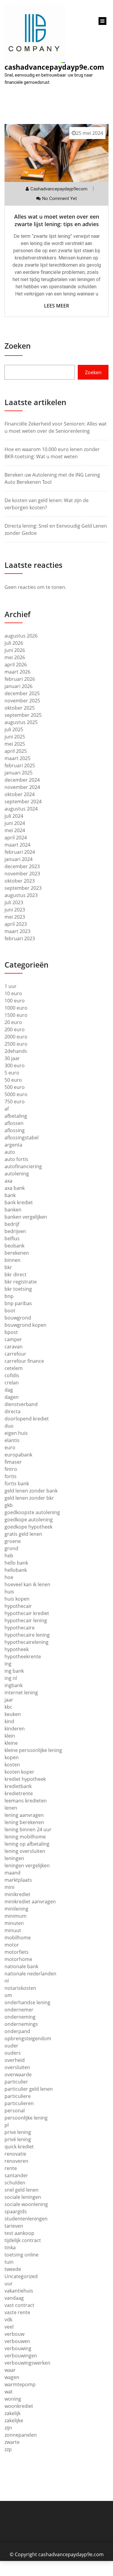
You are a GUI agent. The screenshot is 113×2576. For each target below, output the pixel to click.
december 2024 (22, 780)
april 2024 (16, 838)
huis (9, 1592)
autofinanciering (23, 1166)
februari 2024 (20, 852)
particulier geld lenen (29, 2089)
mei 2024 (15, 830)
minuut (13, 1930)
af (7, 1109)
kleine (11, 1743)
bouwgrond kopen (25, 1325)
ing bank (14, 1671)
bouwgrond (18, 1318)
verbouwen (17, 2341)
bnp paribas (18, 1303)
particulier (16, 2082)
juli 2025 (14, 729)
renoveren (16, 2161)
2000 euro (16, 1037)
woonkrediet (19, 2406)
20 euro (13, 1022)
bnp (9, 1296)
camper (13, 1339)
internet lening (21, 1693)
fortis (11, 1476)
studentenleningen (26, 2219)
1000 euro (16, 1008)
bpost (11, 1332)
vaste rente (17, 2312)
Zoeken (18, 346)
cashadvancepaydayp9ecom (59, 189)
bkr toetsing (18, 1289)
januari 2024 (19, 859)
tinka (10, 2247)
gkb (9, 1505)
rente (11, 2168)
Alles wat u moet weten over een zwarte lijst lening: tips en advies (57, 220)
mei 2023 (15, 917)
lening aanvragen (24, 1815)
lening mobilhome (25, 1837)
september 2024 (23, 802)
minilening (16, 1909)
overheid (15, 2060)
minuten (14, 1923)
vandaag (14, 2298)
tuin (9, 2262)
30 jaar (12, 1058)
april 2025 (16, 751)
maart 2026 (17, 672)
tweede (13, 2269)
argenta (13, 1145)
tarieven (14, 2226)
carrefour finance (24, 1361)
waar (10, 2370)
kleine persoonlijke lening (33, 1750)
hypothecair (18, 1606)
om (8, 1995)
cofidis (12, 1375)
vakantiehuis (19, 2291)
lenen (11, 1808)
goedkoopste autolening (32, 1512)
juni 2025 (15, 737)
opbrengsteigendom (28, 2038)
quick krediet (19, 2147)
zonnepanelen (21, 2435)
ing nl (11, 1678)
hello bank (16, 1563)
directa (13, 1411)
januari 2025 (19, 773)
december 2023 (22, 866)
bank (10, 1195)
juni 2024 (15, 823)
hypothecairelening (27, 1642)
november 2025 (22, 701)
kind (9, 1721)
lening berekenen (24, 1822)
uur (9, 2284)
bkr (8, 1267)
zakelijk (13, 2413)
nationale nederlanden (30, 1974)
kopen (12, 1757)
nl (7, 1981)
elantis (12, 1440)
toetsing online (22, 2255)
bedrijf (12, 1224)
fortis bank (17, 1483)
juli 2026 (14, 643)
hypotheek (17, 1649)
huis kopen (17, 1599)
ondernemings (21, 2024)
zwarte (12, 2442)
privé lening (18, 2139)
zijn (8, 2428)
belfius (12, 1238)
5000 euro (16, 1094)
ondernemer (19, 2010)
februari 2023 (20, 938)
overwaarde (18, 2074)
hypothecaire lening (27, 1635)
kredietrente (19, 1793)
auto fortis (16, 1159)
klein (10, 1736)
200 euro (15, 1029)
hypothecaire (20, 1628)
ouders (13, 2053)
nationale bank (21, 1966)
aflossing (15, 1130)
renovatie (15, 2154)
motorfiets (17, 1952)
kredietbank (18, 1786)
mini (9, 1887)
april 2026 (16, 665)
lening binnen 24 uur (28, 1829)
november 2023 (22, 874)
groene (13, 1541)
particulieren (19, 2103)
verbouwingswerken (27, 2363)
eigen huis (16, 1433)
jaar (9, 1700)
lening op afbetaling (27, 1844)
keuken (13, 1714)
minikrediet (17, 1894)
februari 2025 (20, 765)
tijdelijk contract (23, 2240)
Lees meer (56, 306)
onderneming (20, 2017)
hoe (9, 1577)
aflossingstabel (22, 1138)
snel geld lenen (22, 2190)
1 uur (11, 986)
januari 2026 (19, 686)
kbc (8, 1707)
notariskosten (20, 1988)
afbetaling (16, 1116)
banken (13, 1210)
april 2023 (16, 924)
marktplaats (18, 1880)
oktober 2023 (20, 881)
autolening (17, 1174)
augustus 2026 (21, 636)
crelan (12, 1383)
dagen (12, 1397)
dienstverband (21, 1404)
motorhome (18, 1959)
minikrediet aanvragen (30, 1902)
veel (9, 2327)
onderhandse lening (27, 2002)
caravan (14, 1347)
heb (9, 1556)
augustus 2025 (21, 722)
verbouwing (18, 2348)
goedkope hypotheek (28, 1527)
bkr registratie (21, 1282)
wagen (12, 2377)
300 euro (15, 1065)
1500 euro (16, 1015)
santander (16, 2175)
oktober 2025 (20, 708)
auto (10, 1152)
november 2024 (22, 787)
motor (12, 1945)
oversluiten (17, 2067)
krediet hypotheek (25, 1779)
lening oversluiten (25, 1851)
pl (7, 2125)
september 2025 (23, 715)
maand (13, 1873)
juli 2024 (14, 816)
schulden (15, 2183)
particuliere (18, 2096)
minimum (16, 1916)
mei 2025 (15, 744)
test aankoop (19, 2233)
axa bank (15, 1188)
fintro (11, 1469)
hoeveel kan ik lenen (27, 1584)
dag (9, 1390)
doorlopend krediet (27, 1419)
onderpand (17, 2031)
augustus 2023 (21, 895)
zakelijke (14, 2420)
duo (9, 1426)
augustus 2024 (21, 809)
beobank (14, 1246)
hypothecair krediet (27, 1613)
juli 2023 (14, 902)
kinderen (15, 1729)
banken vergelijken (26, 1217)
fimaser (13, 1462)
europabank (18, 1455)
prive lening (18, 2132)
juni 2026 (15, 650)
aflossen (14, 1123)
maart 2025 (17, 758)
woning (13, 2399)
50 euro (13, 1080)
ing (8, 1664)
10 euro (13, 993)
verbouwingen (21, 2356)
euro (10, 1447)
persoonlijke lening (26, 2118)
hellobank (16, 1570)
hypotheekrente (23, 1656)
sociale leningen (23, 2197)
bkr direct (16, 1274)
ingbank (14, 1685)
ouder (11, 2046)
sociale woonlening (26, 2204)
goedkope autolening (29, 1520)
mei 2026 (15, 657)
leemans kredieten (26, 1801)
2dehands (16, 1051)
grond (11, 1548)
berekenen (17, 1253)
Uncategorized (21, 2276)
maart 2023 (17, 931)
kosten (12, 1765)
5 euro (12, 1073)
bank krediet (19, 1202)
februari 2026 (20, 679)
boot (10, 1311)
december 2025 (22, 693)
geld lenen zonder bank (31, 1491)
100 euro (15, 1001)
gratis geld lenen (23, 1534)
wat (9, 2392)
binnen (13, 1260)
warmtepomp (20, 2384)
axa (8, 1181)
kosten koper (19, 1772)
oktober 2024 (20, 794)
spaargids (16, 2211)
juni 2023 (15, 910)
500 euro (15, 1087)
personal (15, 2111)
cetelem (14, 1368)
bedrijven (15, 1231)
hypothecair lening (26, 1620)
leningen (14, 1858)
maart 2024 (17, 845)
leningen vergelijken (27, 1865)
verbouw (14, 2334)
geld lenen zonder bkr (29, 1498)
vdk (8, 2320)
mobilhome (18, 1938)
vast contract (19, 2305)
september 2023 (23, 888)
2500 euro (16, 1044)
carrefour (15, 1354)
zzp (8, 2449)
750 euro (15, 1102)
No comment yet (60, 199)
